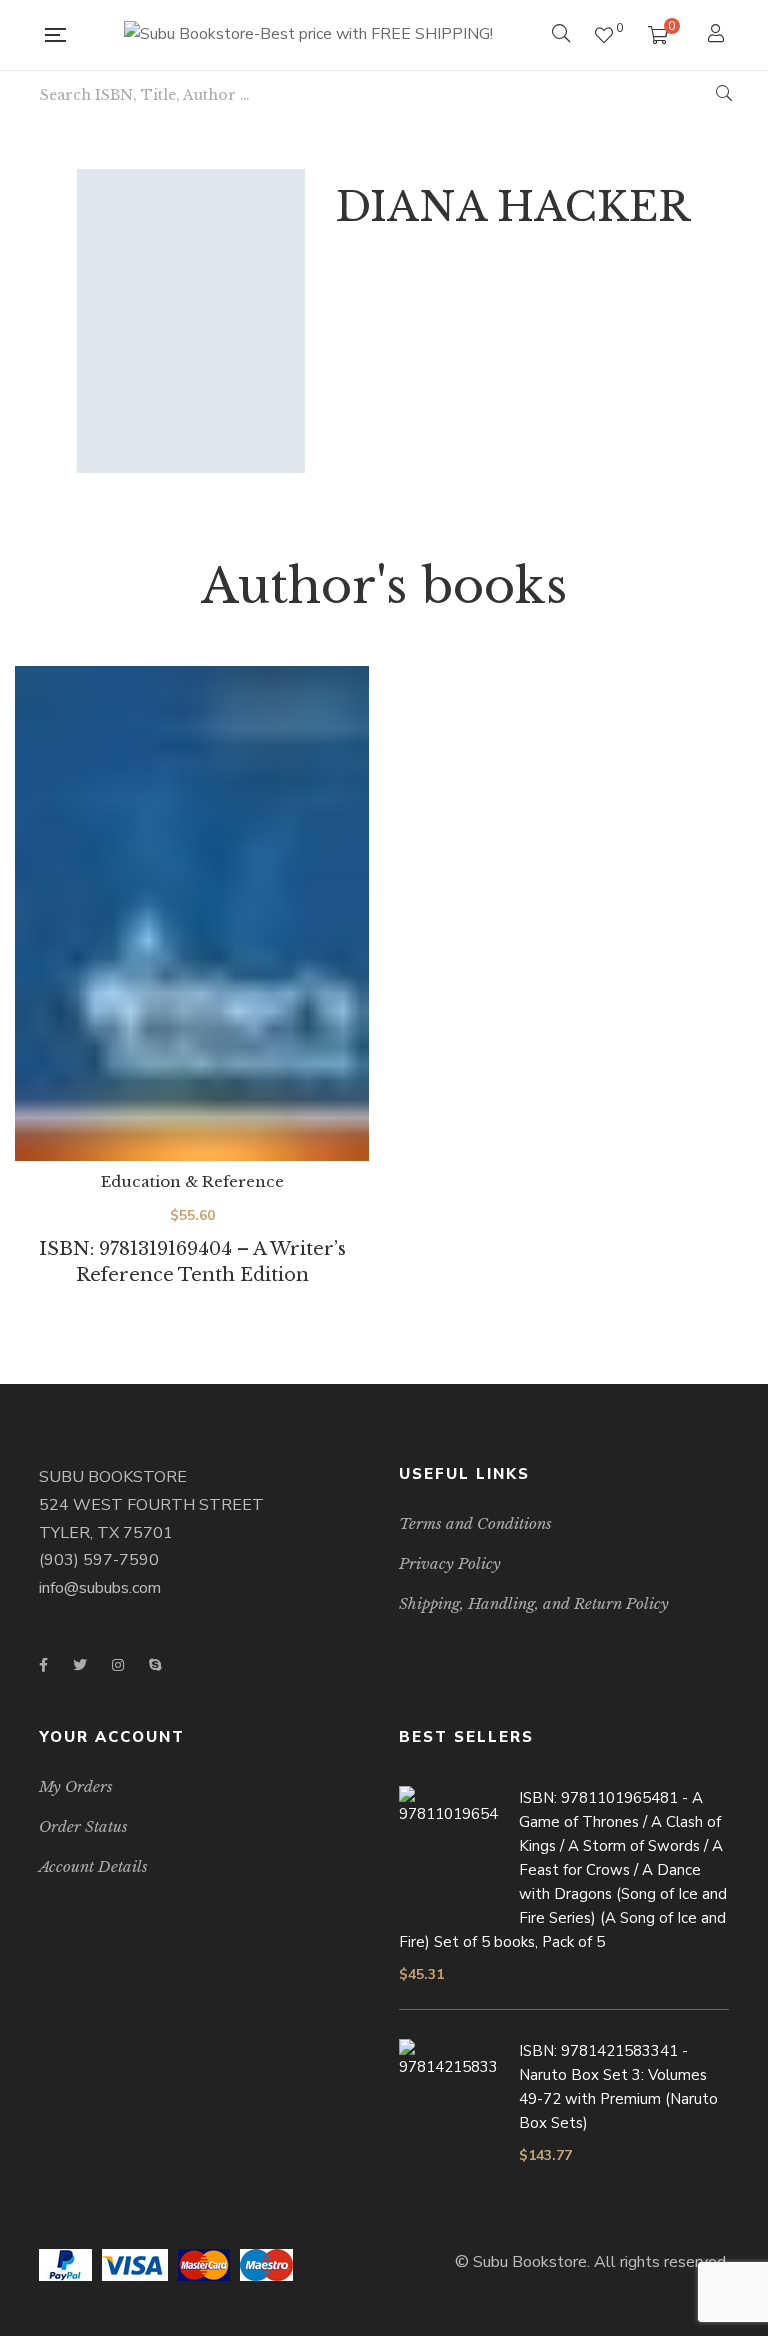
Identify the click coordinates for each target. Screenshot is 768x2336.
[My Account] (718, 35)
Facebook (43, 1665)
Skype (155, 1665)
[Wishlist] (604, 35)
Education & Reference (192, 1181)
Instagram (118, 1665)
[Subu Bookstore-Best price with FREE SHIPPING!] (308, 35)
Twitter (80, 1665)
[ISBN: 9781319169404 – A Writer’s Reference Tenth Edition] (192, 914)
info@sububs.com (100, 1588)
